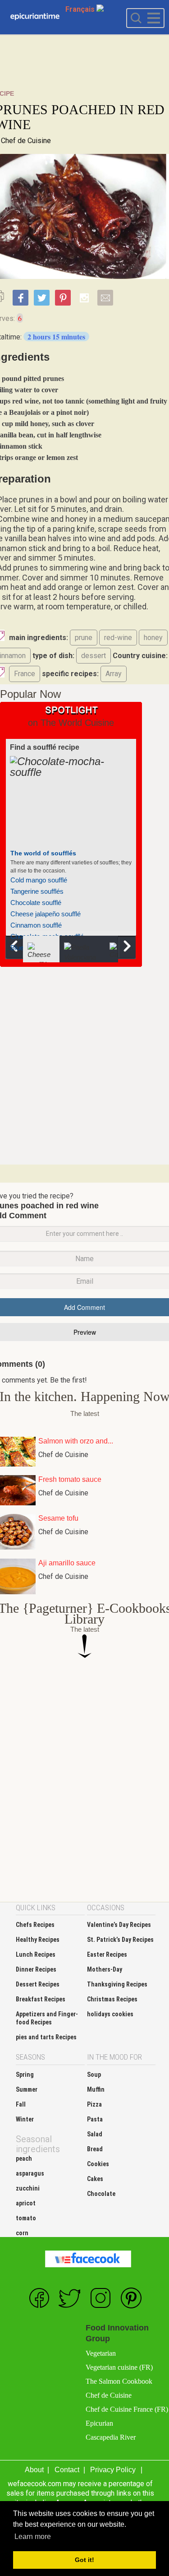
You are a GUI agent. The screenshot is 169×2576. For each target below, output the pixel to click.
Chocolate (101, 2194)
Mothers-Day (105, 1969)
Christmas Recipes (112, 1999)
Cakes (95, 2179)
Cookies (98, 2164)
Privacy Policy (113, 2470)
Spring (25, 2075)
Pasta (95, 2119)
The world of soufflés (43, 853)
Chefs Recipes (35, 1925)
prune (84, 638)
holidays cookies (110, 2014)
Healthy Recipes (38, 1940)
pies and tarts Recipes (46, 2037)
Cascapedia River (111, 2437)
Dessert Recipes (38, 1984)
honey (153, 638)
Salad (95, 2134)
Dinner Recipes (36, 1969)
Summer (27, 2089)
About (34, 2470)
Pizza (94, 2104)
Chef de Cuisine (26, 141)
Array (114, 674)
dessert (94, 656)
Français (81, 9)
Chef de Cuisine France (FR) (127, 2409)
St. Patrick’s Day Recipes (120, 1940)
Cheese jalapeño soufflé (46, 914)
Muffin (96, 2089)
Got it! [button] (84, 2560)
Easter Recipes (107, 1954)
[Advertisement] (84, 1065)
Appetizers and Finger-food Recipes (47, 2018)
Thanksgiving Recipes (117, 1984)
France (25, 674)
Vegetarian (101, 2353)
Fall (21, 2104)
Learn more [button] (33, 2537)
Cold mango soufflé (39, 880)
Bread (95, 2149)
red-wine (118, 638)
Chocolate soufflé (36, 903)
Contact (67, 2470)
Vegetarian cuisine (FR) (119, 2367)
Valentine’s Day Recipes (119, 1925)
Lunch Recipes (36, 1954)
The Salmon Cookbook (119, 2381)
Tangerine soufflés (37, 891)
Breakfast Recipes (41, 1999)
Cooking (35, 17)
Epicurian (99, 2423)
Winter (25, 2119)
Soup (94, 2075)
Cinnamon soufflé (36, 925)
